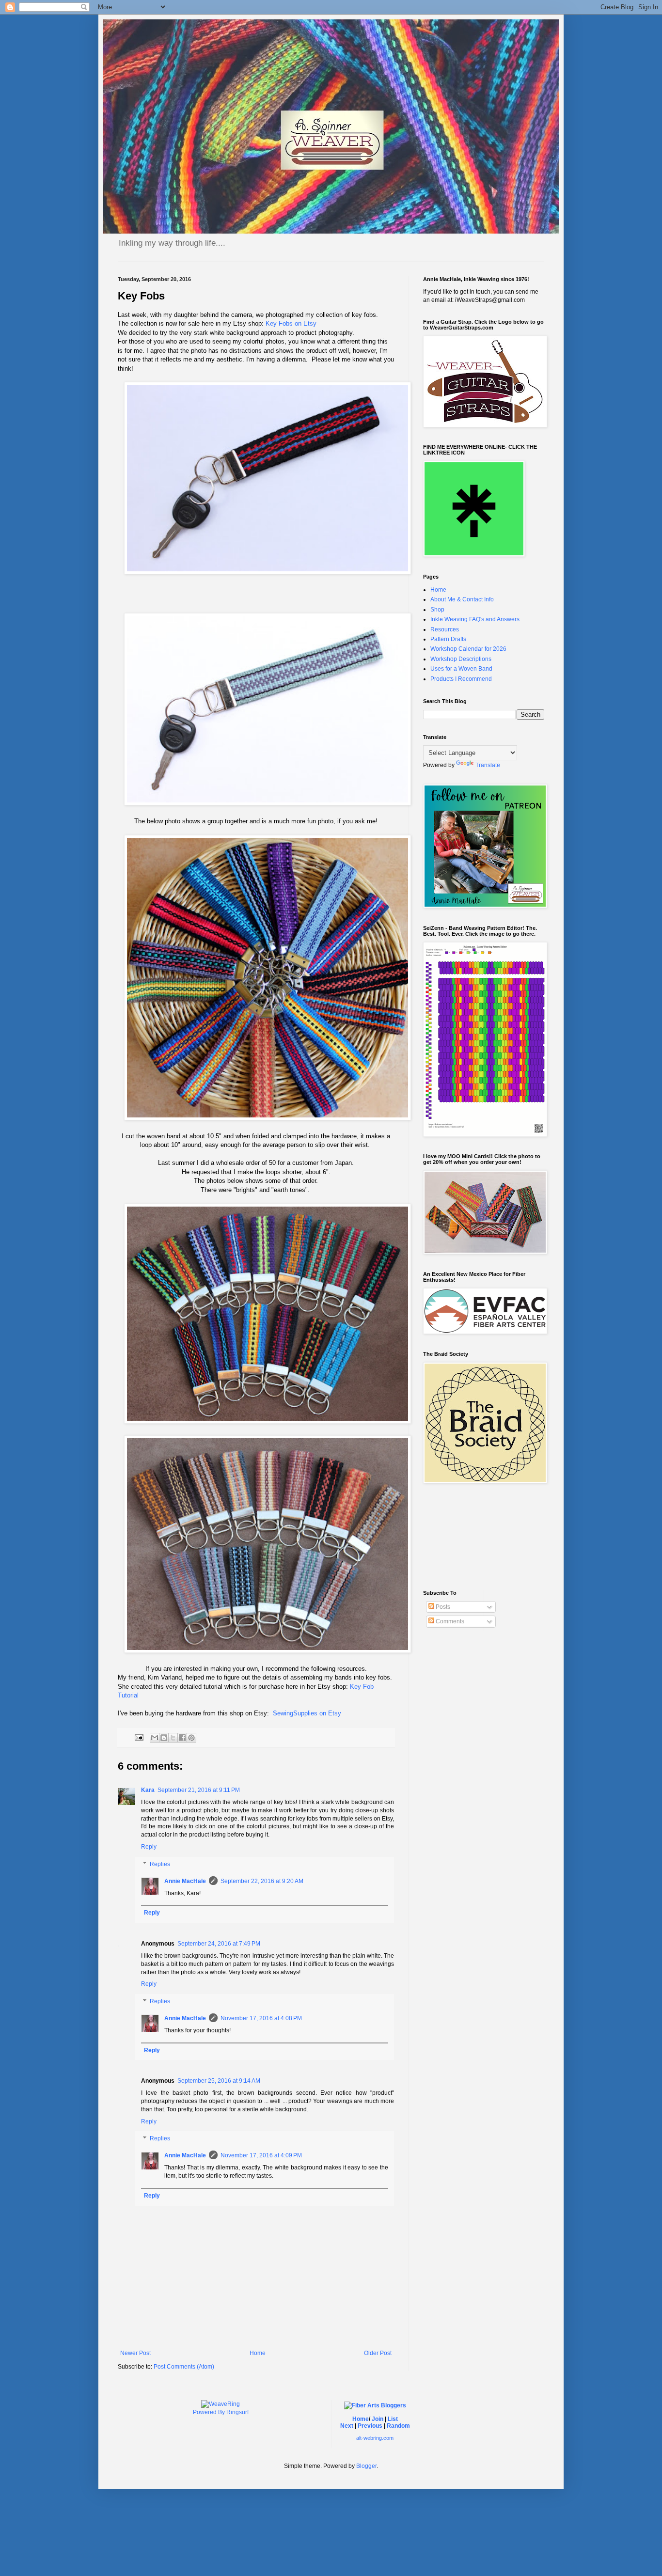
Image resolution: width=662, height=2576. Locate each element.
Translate (488, 765)
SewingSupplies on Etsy (307, 1713)
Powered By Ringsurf (221, 2412)
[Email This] (155, 1738)
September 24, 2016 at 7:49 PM (219, 1944)
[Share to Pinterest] (191, 1738)
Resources (445, 629)
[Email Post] (139, 1737)
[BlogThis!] (164, 1738)
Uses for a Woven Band (461, 669)
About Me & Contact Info (462, 599)
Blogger (366, 2466)
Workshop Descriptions (461, 659)
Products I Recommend (461, 679)
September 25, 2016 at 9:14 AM (219, 2081)
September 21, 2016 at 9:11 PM (199, 1790)
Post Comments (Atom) (184, 2367)
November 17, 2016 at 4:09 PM (261, 2155)
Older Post (378, 2353)
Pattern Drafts (448, 639)
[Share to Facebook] (182, 1738)
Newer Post (135, 2353)
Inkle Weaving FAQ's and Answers (475, 619)
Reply (149, 1847)
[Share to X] (173, 1738)
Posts (442, 1607)
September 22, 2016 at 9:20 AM (262, 1881)
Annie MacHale (185, 1881)
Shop (437, 610)
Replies (160, 1864)
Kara (148, 1790)
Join (378, 2419)
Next (347, 2426)
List (393, 2419)
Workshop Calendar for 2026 (468, 649)
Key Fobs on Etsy (291, 323)
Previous (370, 2426)
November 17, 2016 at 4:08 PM (261, 2018)
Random (398, 2426)
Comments (449, 1621)
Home (258, 2353)
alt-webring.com (375, 2438)
